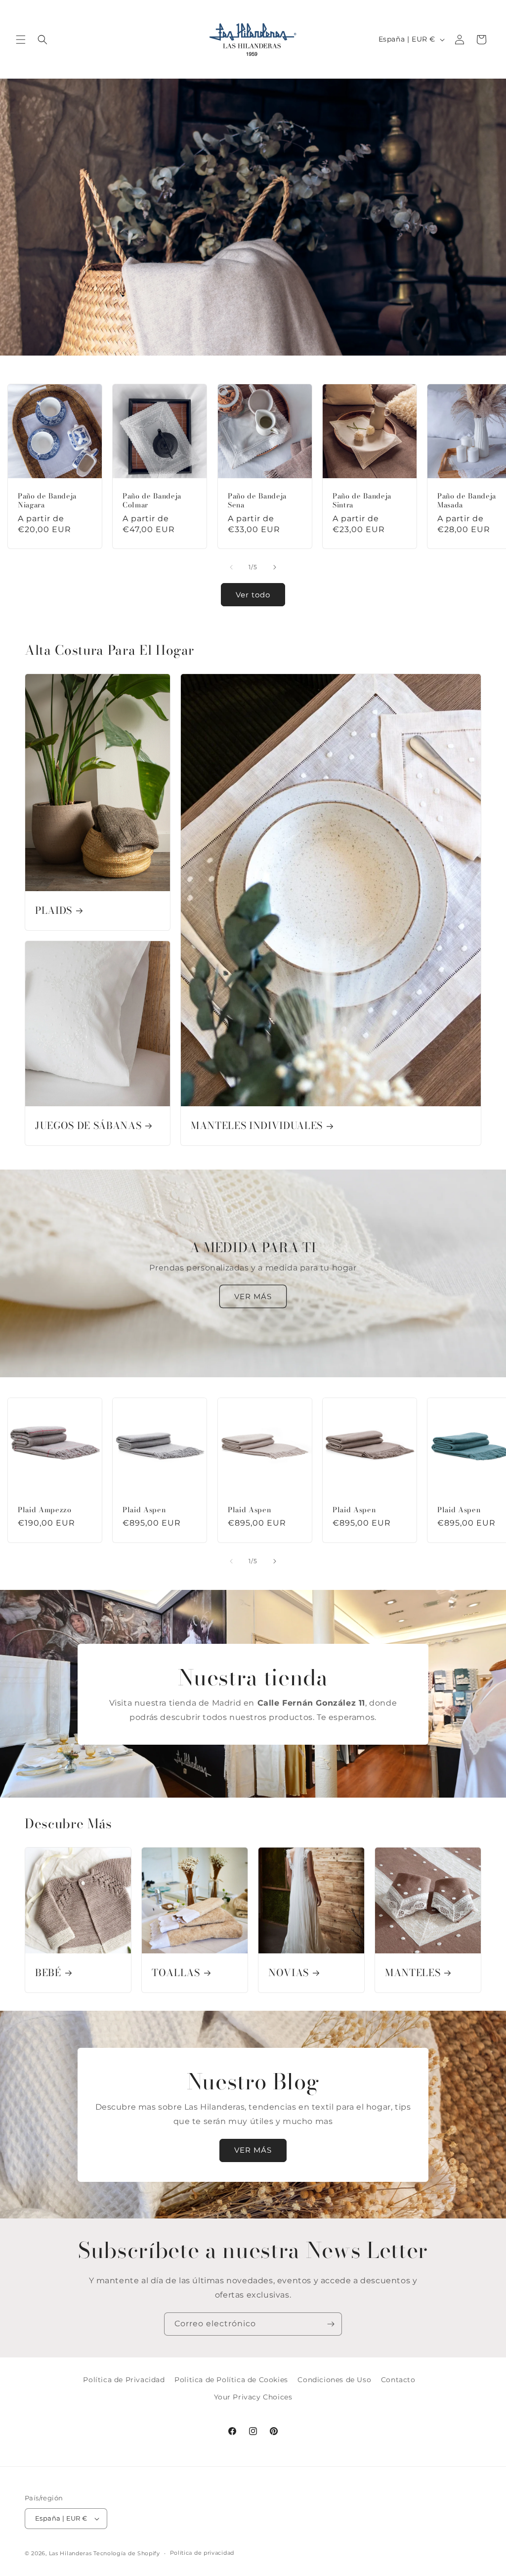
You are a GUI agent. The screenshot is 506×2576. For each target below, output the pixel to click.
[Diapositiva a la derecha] (275, 567)
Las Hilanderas (70, 2553)
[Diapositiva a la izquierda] (231, 567)
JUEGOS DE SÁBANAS (88, 1126)
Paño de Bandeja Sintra (362, 500)
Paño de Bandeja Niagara (47, 500)
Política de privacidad (202, 2553)
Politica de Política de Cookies (231, 2380)
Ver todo (253, 595)
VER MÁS (253, 1296)
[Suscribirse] (331, 2324)
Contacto (398, 2380)
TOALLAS (176, 1973)
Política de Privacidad (124, 2380)
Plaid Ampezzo (45, 1510)
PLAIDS (54, 911)
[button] (21, 40)
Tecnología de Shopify (127, 2553)
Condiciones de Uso (334, 2380)
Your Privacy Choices (253, 2397)
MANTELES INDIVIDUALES (257, 1126)
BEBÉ (48, 1973)
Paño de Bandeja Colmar (152, 500)
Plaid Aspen (144, 1510)
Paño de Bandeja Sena (257, 500)
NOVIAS (289, 1973)
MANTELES (413, 1973)
